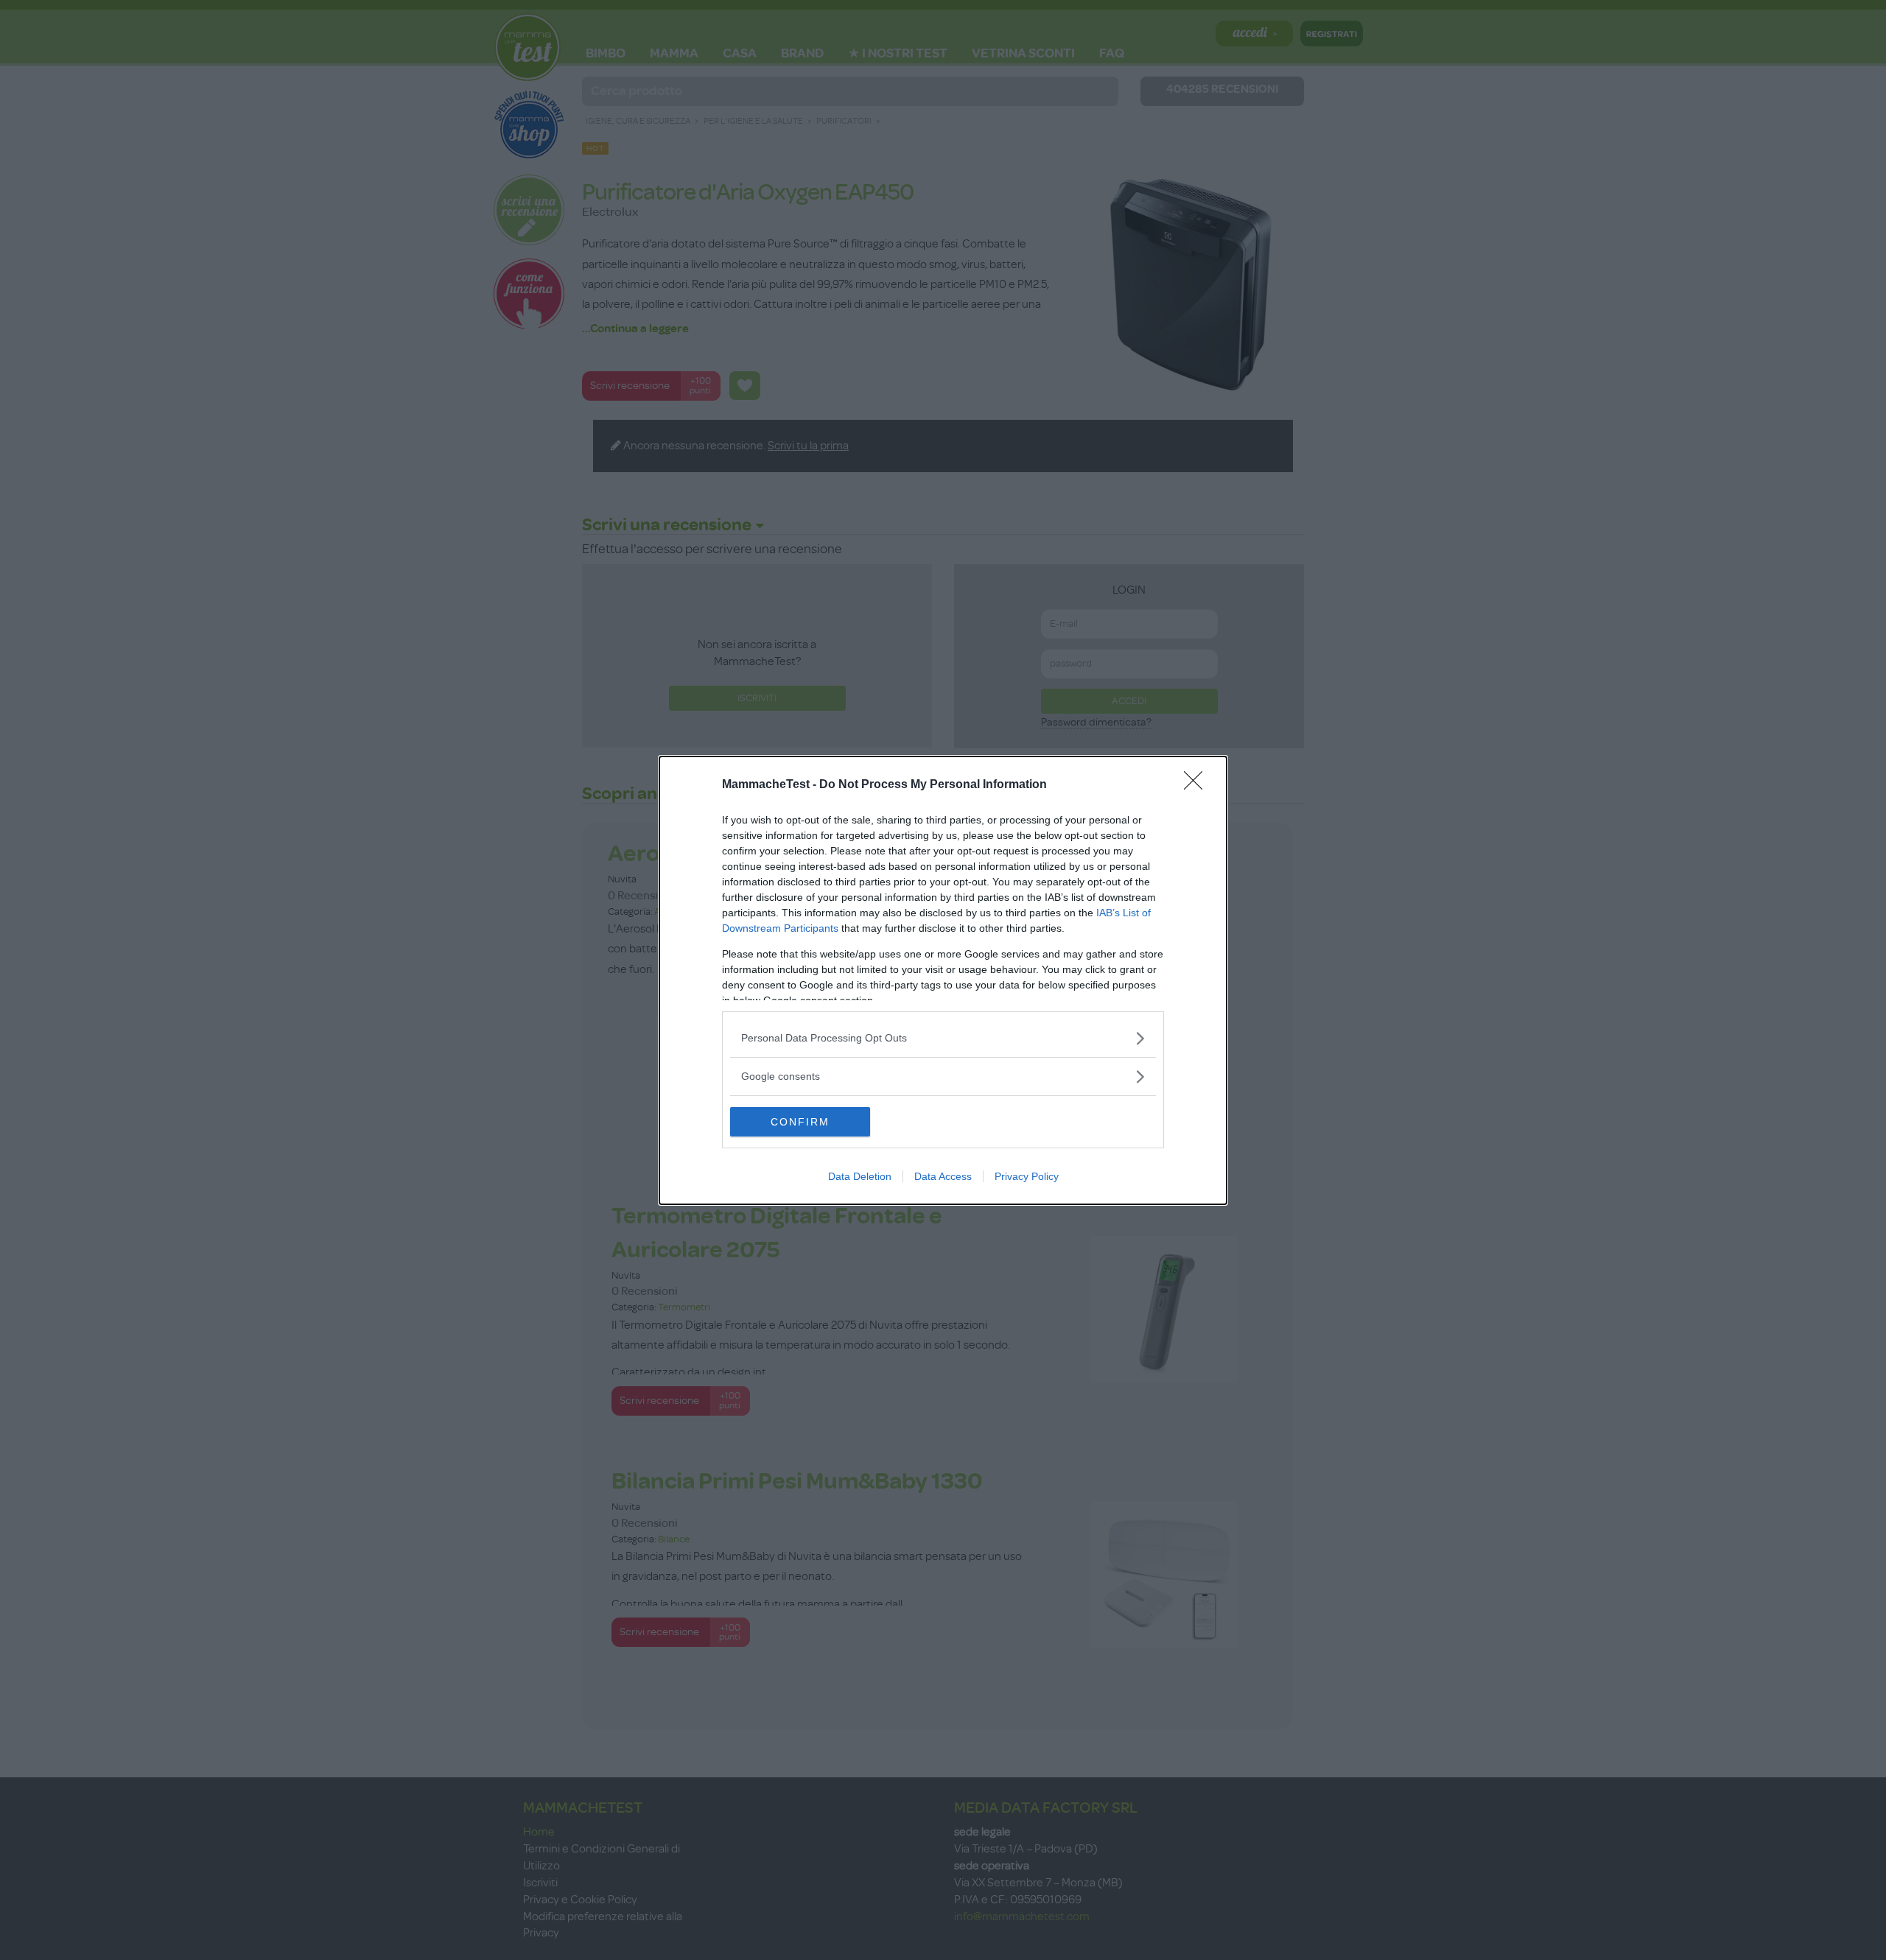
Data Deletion (860, 1176)
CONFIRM (800, 1122)
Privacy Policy (1027, 1176)
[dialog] (943, 980)
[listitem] (943, 1038)
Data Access (943, 1176)
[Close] (1198, 785)
